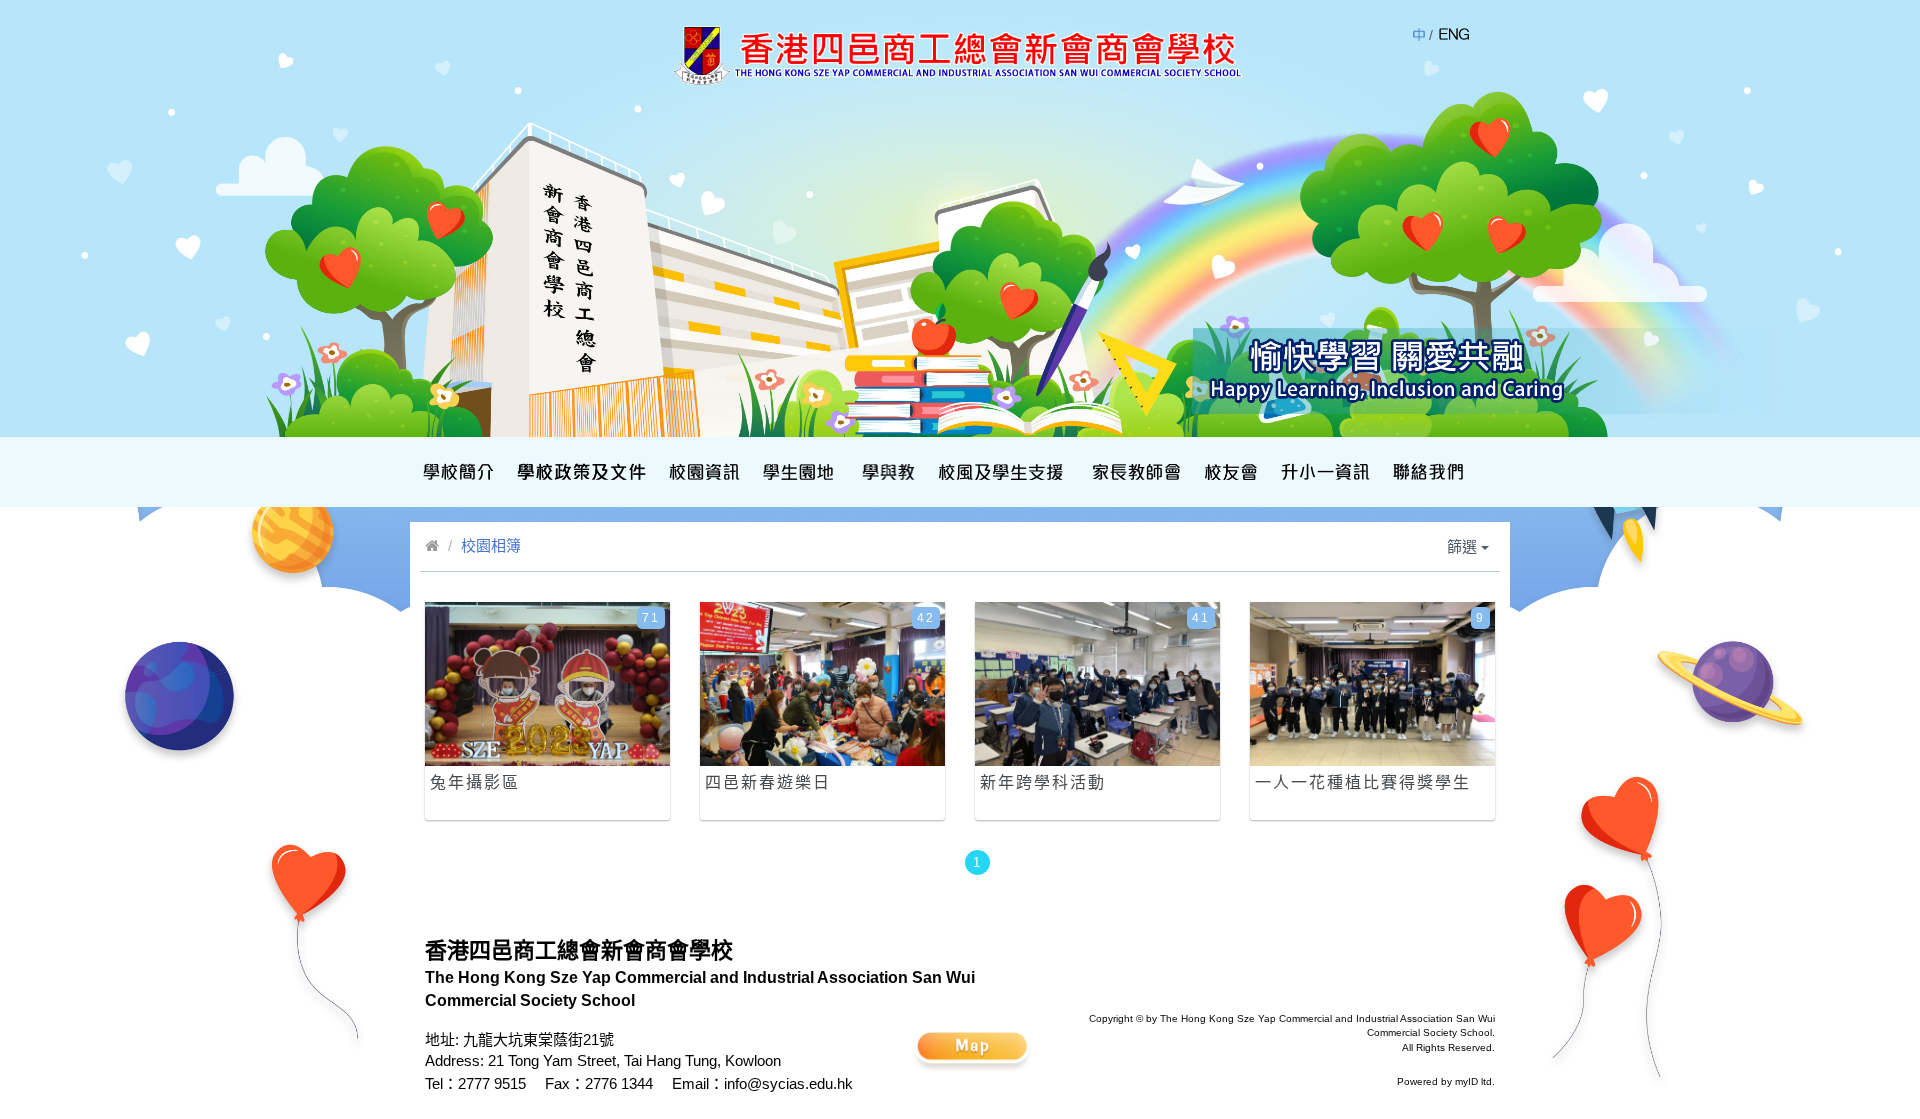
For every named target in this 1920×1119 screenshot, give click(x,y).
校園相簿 (491, 545)
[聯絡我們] (1426, 472)
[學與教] (886, 472)
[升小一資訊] (1323, 472)
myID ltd (1473, 1081)
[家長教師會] (1134, 472)
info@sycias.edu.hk (788, 1083)
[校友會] (1228, 472)
